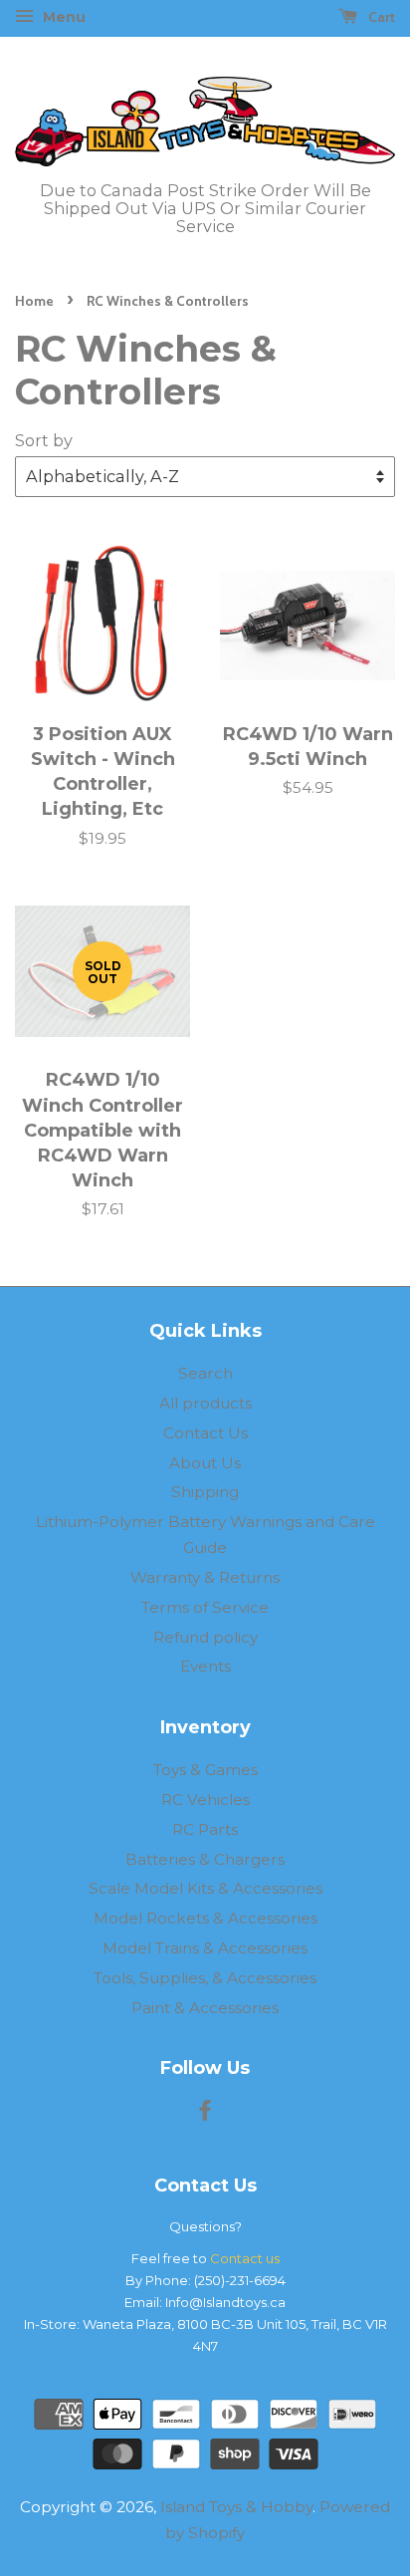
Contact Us (205, 1433)
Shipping (205, 1492)
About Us (205, 1463)
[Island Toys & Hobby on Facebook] (205, 2113)
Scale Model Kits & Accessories (205, 1888)
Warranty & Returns (205, 1577)
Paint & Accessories (205, 2008)
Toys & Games (205, 1770)
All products (205, 1403)
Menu (62, 17)
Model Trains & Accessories (205, 1948)
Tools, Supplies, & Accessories (205, 1978)
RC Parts (205, 1829)
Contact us (245, 2258)
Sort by (44, 440)
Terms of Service (205, 1607)
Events (205, 1666)
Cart (380, 17)
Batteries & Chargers (205, 1859)
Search (205, 1373)
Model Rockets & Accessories (205, 1918)
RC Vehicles (205, 1800)
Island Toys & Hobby (236, 2507)
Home (34, 301)
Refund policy (205, 1637)
